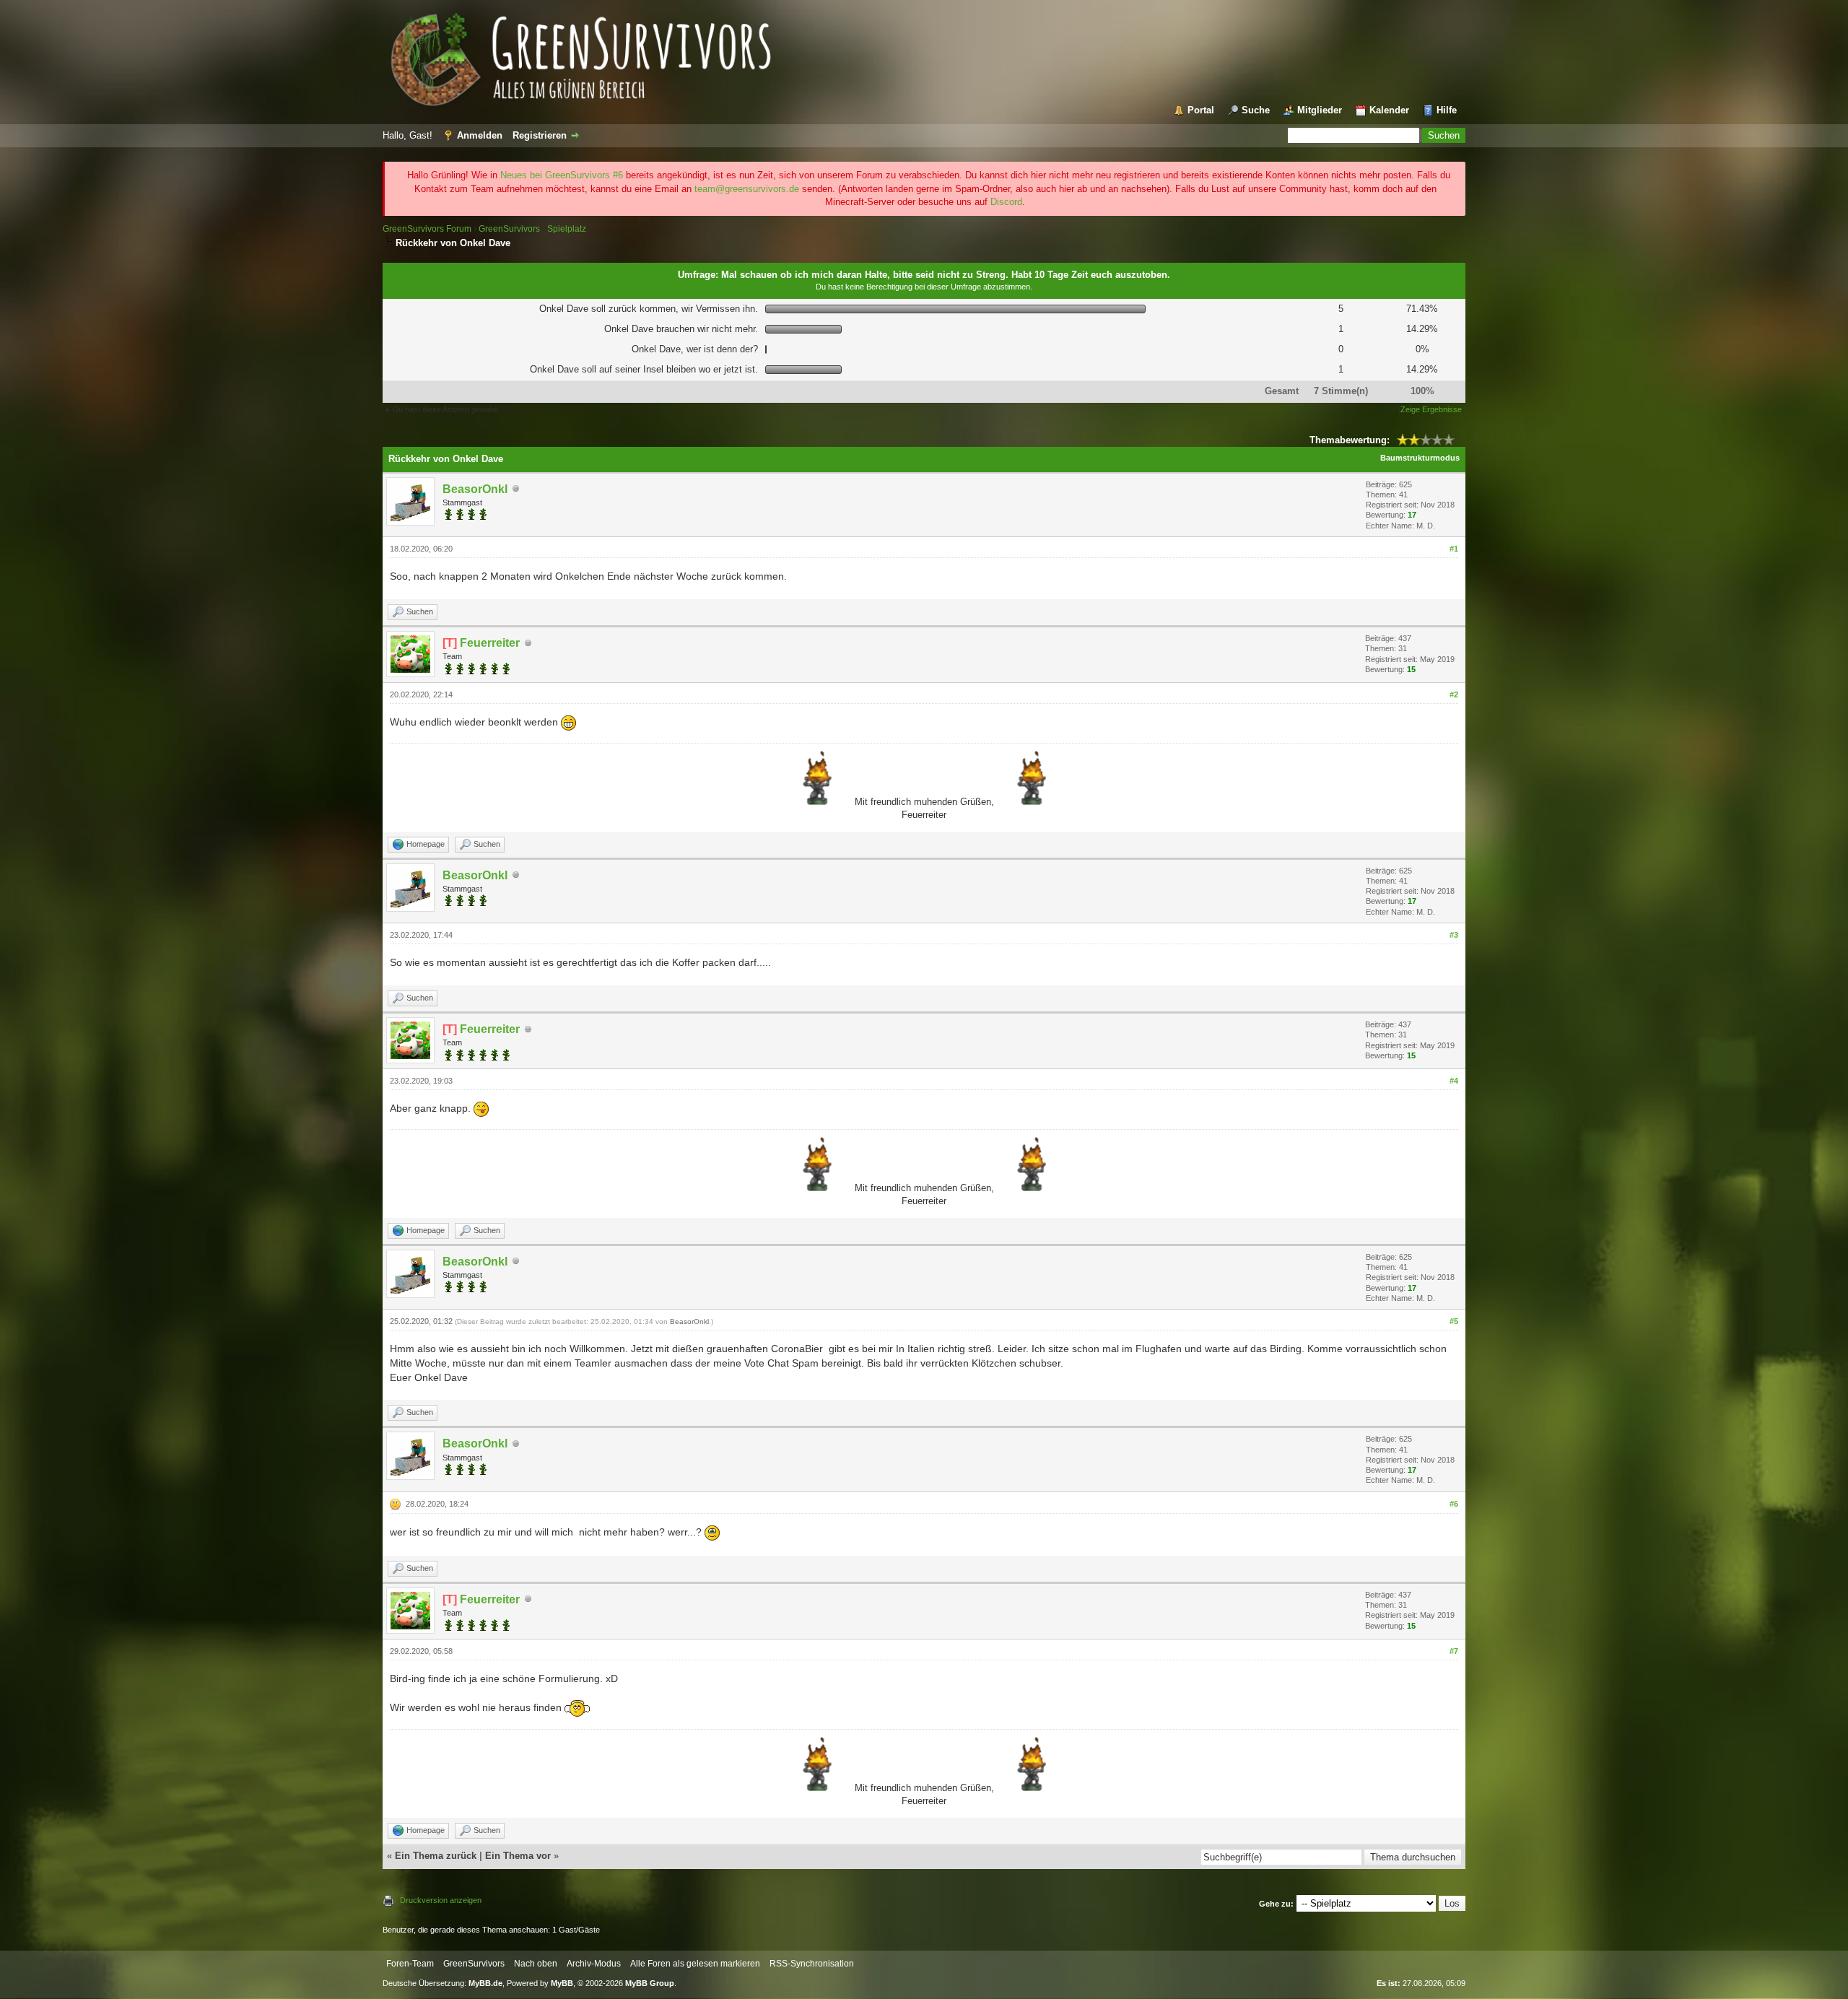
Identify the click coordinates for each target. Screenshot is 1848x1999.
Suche (1256, 110)
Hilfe (1447, 110)
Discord (1006, 202)
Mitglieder (1320, 110)
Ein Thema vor (518, 1856)
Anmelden (480, 135)
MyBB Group (650, 1983)
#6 (1454, 1504)
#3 (1454, 935)
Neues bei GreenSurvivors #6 (562, 175)
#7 (1454, 1651)
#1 (1454, 549)
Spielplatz (567, 229)
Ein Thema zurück (436, 1856)
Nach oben (536, 1964)
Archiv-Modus (594, 1964)
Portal (1201, 110)
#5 (1454, 1321)
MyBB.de (485, 1983)
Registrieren (540, 135)
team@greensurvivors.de (747, 189)
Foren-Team (410, 1964)
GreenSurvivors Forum (427, 229)
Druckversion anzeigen (441, 1900)
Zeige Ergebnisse (1431, 409)
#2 (1454, 694)
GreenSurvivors (509, 229)
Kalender (1389, 110)
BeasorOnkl (689, 1321)
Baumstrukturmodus (1420, 458)
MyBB (562, 1983)
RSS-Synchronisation (812, 1964)
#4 (1454, 1081)
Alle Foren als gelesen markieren (695, 1964)
